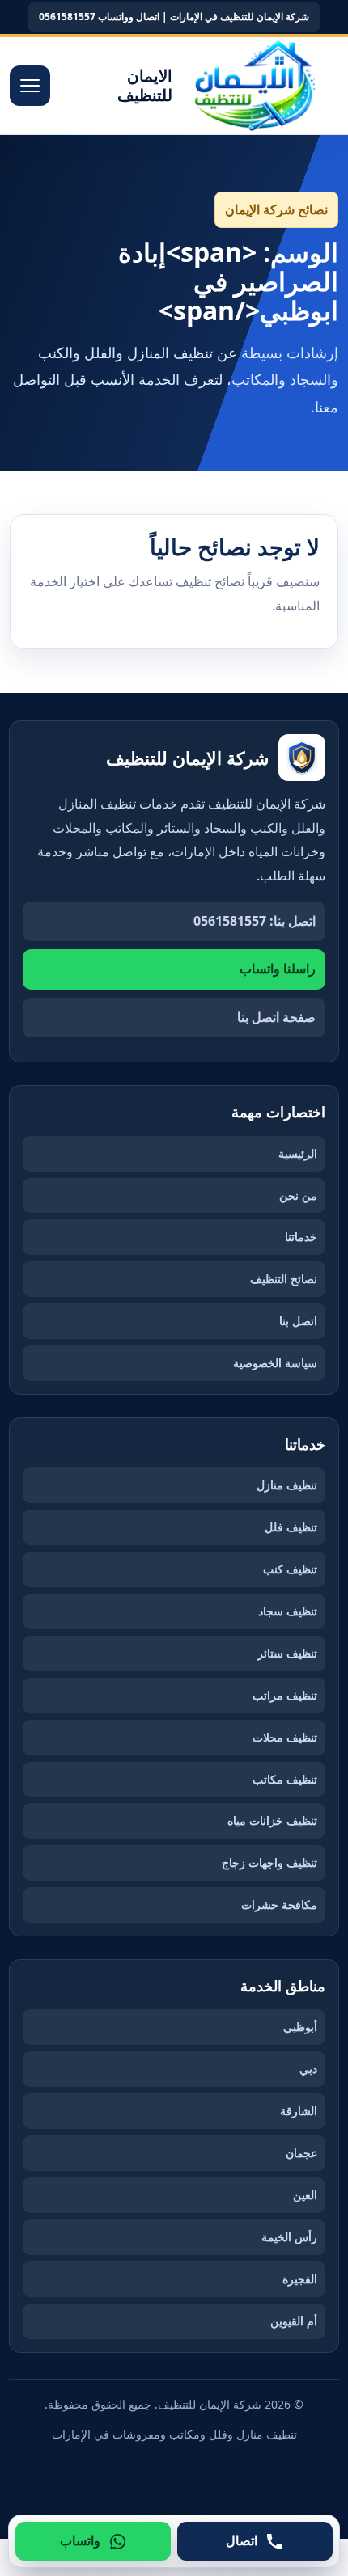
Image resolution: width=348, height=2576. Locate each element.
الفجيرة (300, 2279)
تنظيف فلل (291, 1527)
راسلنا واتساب (278, 969)
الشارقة (299, 2111)
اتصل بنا (298, 1321)
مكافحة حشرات (279, 1905)
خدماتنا (301, 1237)
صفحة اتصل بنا (276, 1017)
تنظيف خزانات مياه (272, 1820)
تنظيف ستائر (287, 1653)
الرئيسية (298, 1153)
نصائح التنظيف (284, 1279)
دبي (308, 2069)
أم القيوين (294, 2321)
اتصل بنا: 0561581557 (255, 921)
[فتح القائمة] (30, 86)
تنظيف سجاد (288, 1611)
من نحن (298, 1195)
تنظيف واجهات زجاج (269, 1862)
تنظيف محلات (285, 1737)
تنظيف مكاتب (285, 1779)
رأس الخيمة (289, 2237)
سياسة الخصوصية (275, 1363)
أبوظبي (300, 2027)
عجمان (301, 2153)
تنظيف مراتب (285, 1695)
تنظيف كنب (290, 1569)
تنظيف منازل (287, 1485)
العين (305, 2195)
